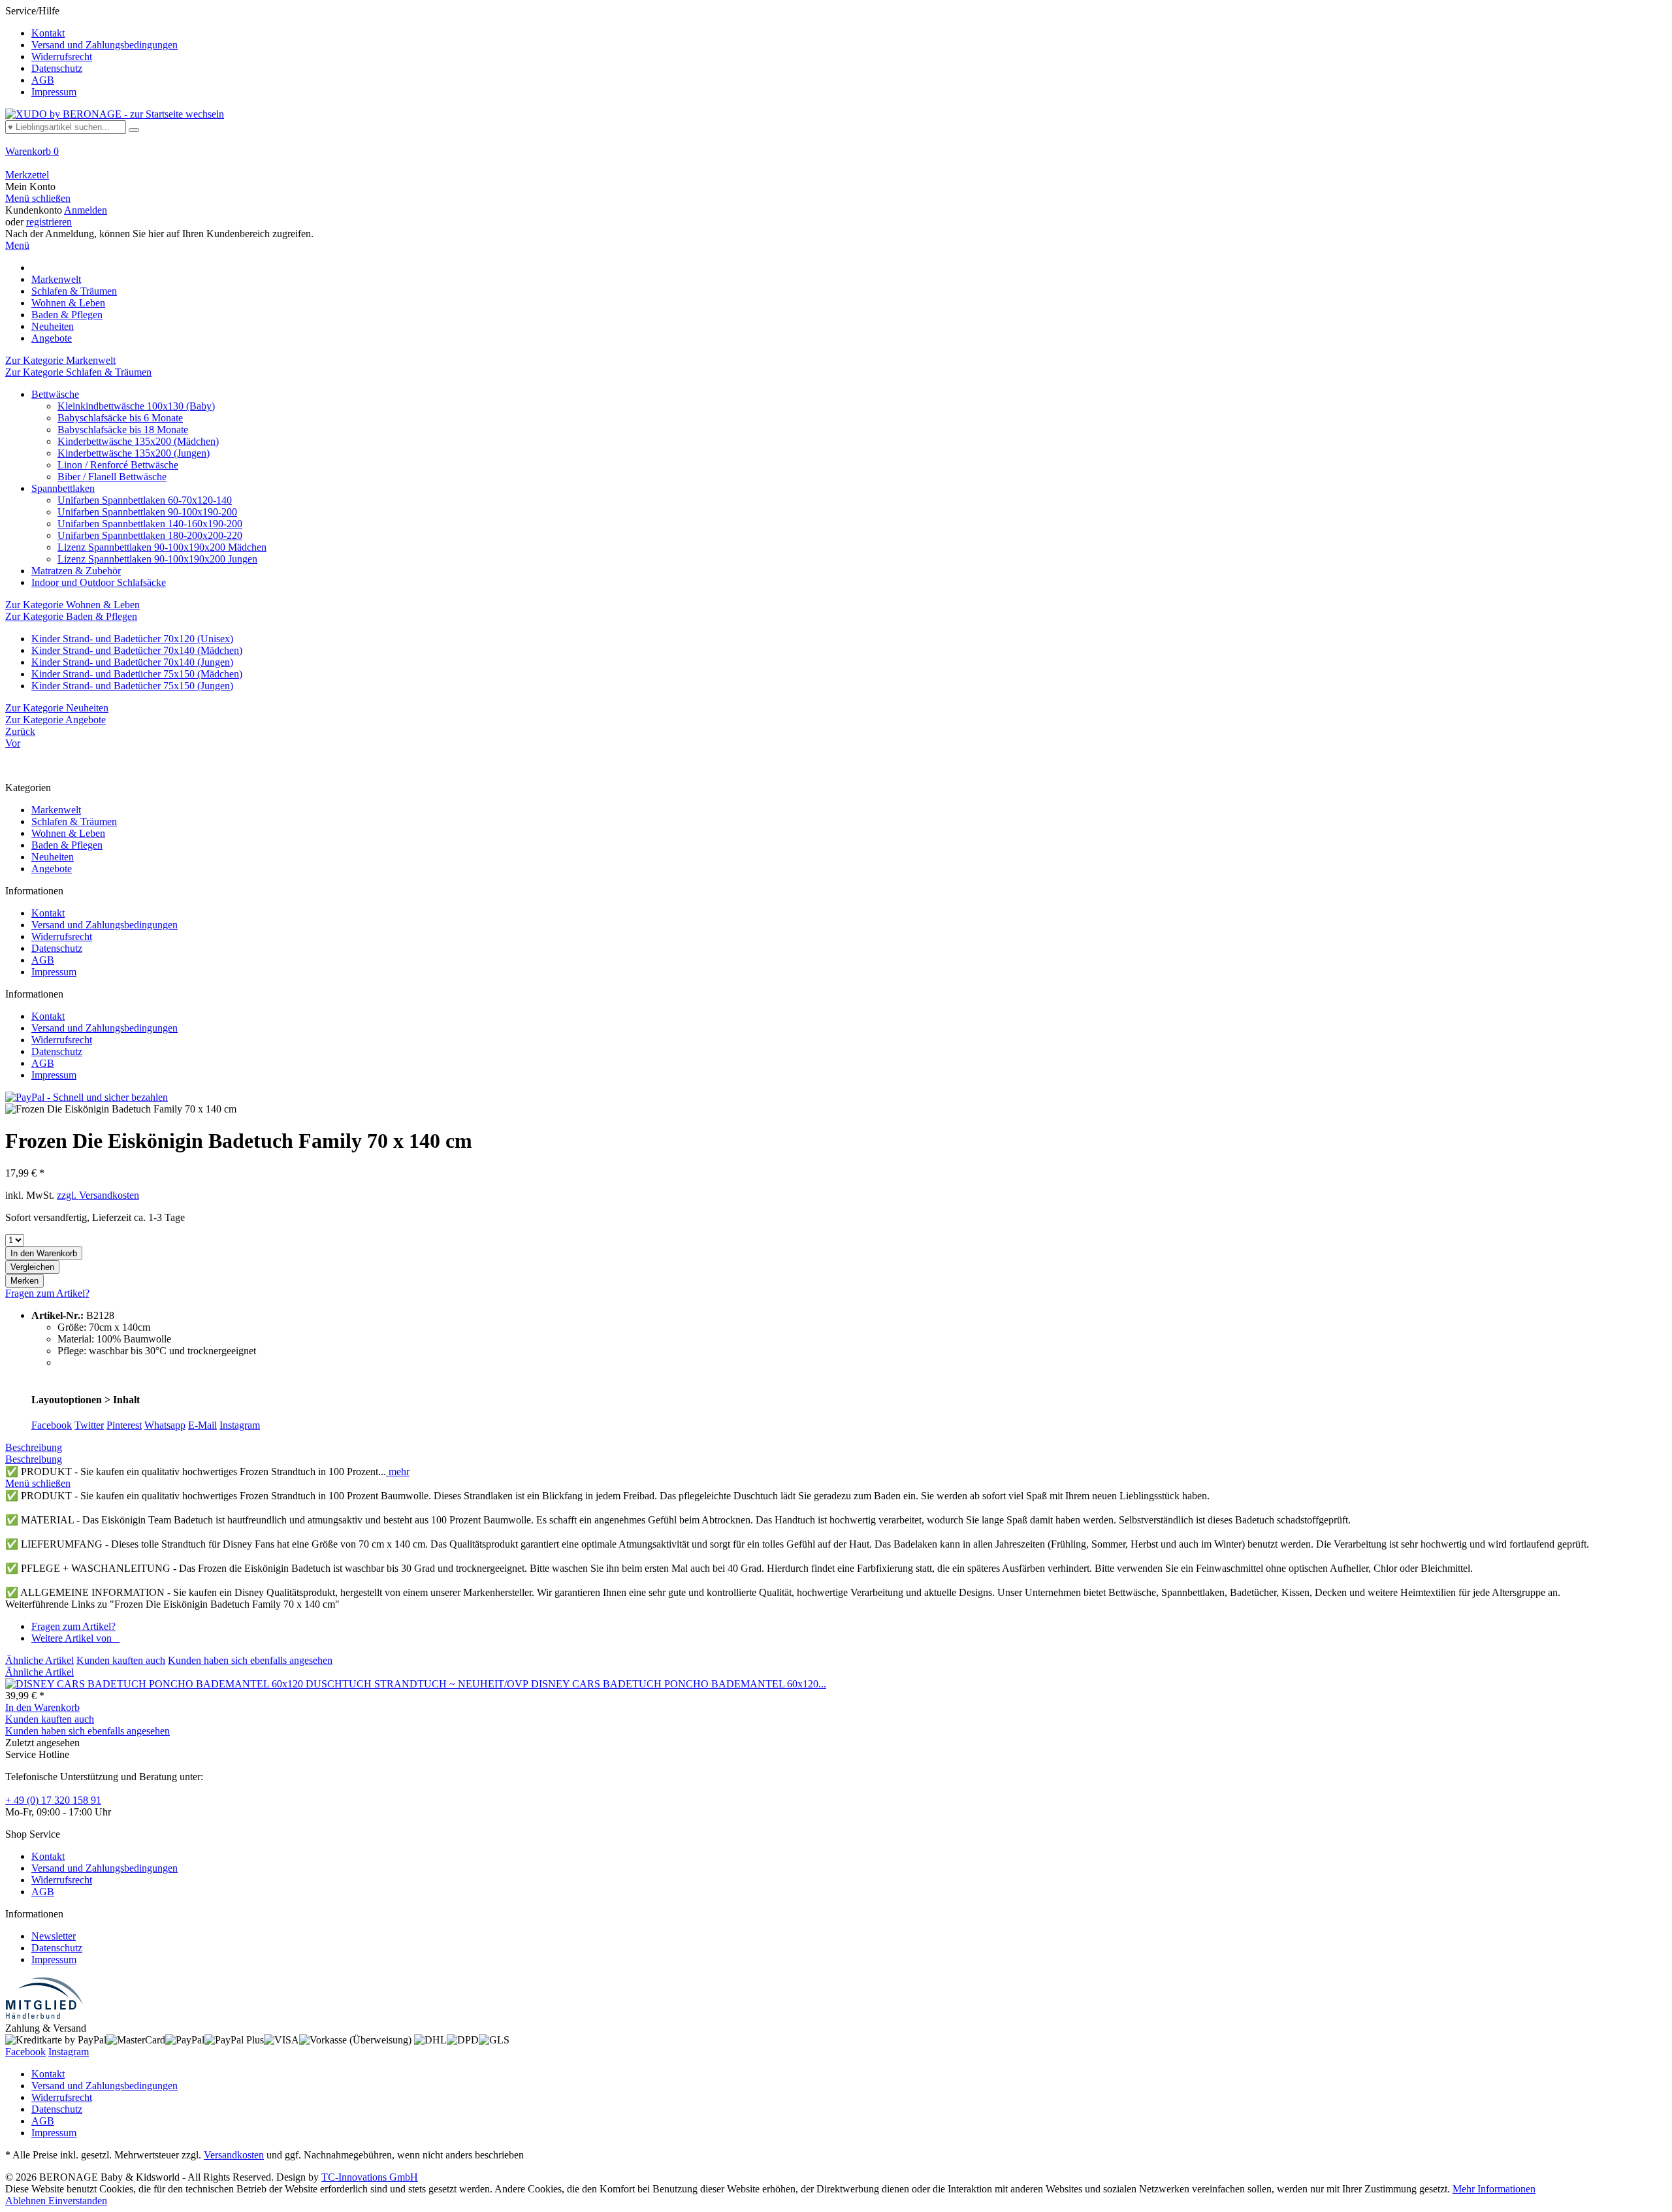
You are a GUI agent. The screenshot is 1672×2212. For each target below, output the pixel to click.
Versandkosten (234, 2155)
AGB (43, 80)
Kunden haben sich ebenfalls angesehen (250, 1660)
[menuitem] (836, 52)
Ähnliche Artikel (40, 1660)
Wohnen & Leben (68, 833)
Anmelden (86, 210)
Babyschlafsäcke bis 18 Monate (123, 430)
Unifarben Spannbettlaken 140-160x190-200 (150, 524)
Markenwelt (56, 810)
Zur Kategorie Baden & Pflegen (71, 616)
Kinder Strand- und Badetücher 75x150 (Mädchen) (137, 674)
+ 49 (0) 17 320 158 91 (53, 1800)
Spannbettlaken (63, 488)
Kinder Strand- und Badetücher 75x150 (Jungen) (132, 686)
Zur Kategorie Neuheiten (57, 708)
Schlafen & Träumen (74, 821)
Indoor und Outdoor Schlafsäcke (99, 582)
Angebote (52, 869)
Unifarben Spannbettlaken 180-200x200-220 (150, 535)
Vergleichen (32, 1267)
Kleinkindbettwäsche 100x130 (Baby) (136, 406)
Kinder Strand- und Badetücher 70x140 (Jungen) (132, 662)
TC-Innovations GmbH (370, 2177)
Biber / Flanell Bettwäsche (112, 477)
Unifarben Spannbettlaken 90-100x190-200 (147, 512)
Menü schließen (38, 198)
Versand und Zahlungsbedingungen (104, 45)
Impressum (54, 92)
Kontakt (48, 33)
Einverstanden (78, 2201)
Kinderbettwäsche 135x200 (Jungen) (134, 453)
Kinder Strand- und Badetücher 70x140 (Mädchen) (137, 650)
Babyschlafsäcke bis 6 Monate (120, 418)
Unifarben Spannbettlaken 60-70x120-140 (145, 500)
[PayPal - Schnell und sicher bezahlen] (87, 1097)
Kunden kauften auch (121, 1660)
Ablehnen (27, 2201)
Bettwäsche (55, 394)
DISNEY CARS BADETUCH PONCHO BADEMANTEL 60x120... (679, 1684)
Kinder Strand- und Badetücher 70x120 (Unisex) (132, 639)
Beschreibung (34, 1447)
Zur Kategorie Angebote (56, 720)
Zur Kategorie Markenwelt (60, 360)
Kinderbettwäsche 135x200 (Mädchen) (138, 441)
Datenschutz (57, 68)
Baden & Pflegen (67, 845)
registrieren (49, 222)
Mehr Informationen (1494, 2189)
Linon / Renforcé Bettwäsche (118, 465)
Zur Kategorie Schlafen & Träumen (78, 372)
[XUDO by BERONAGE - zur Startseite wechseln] (115, 114)
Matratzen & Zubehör (76, 571)
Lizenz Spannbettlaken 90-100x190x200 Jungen (157, 559)
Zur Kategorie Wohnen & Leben (72, 605)
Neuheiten (53, 857)
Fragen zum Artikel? (47, 1293)
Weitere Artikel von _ (75, 1638)
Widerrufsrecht (62, 57)
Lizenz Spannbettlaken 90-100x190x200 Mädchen (162, 547)
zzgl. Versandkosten (98, 1195)
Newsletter (54, 1936)
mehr (398, 1472)
